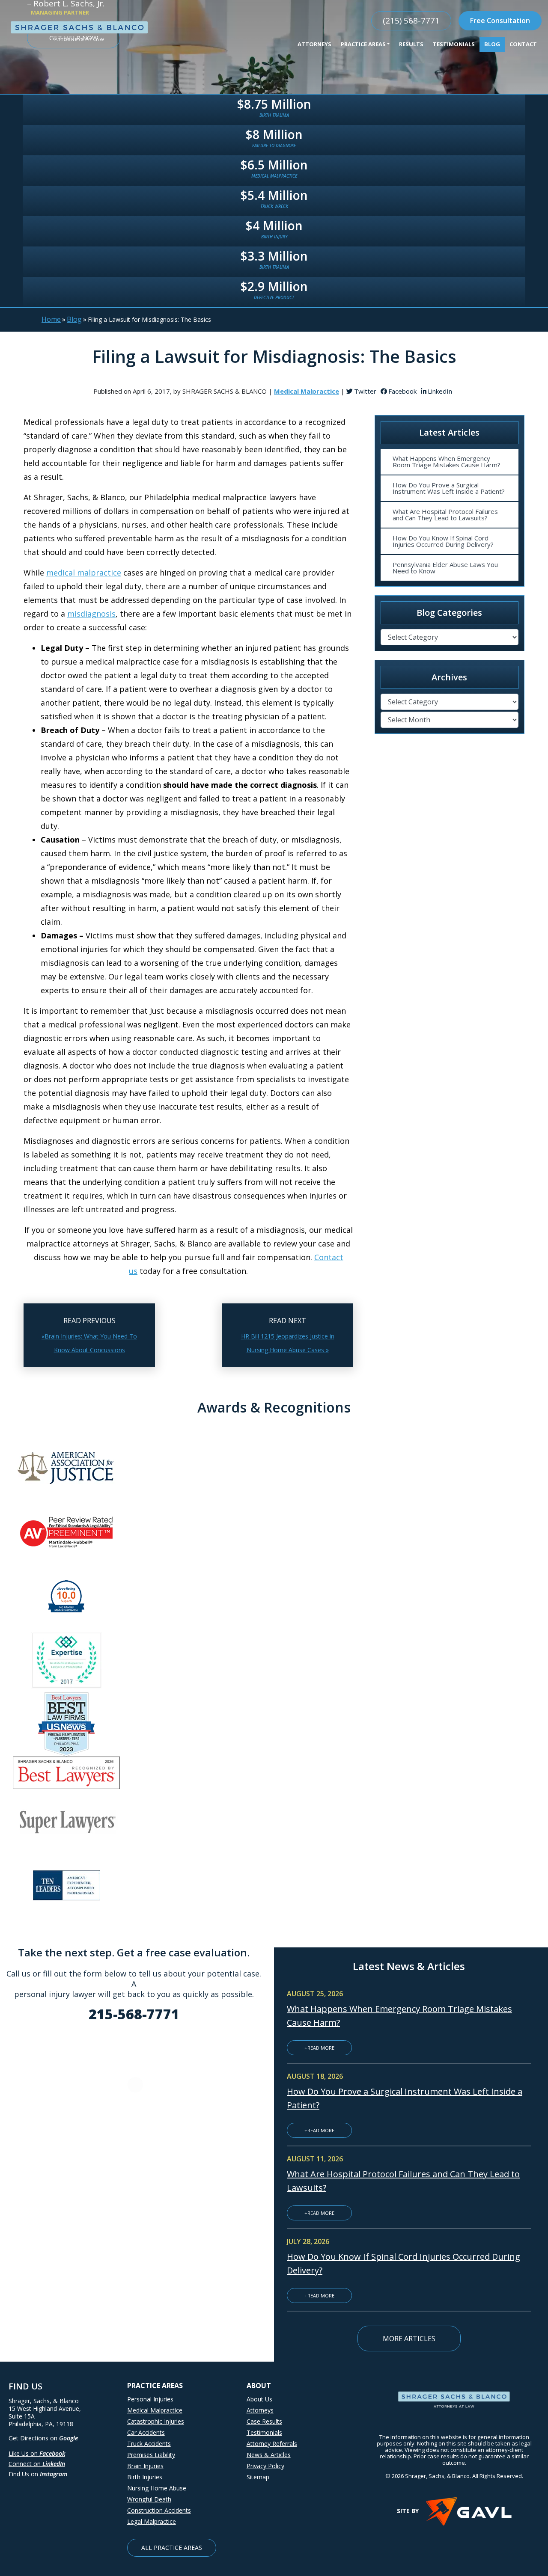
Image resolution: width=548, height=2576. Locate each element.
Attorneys (260, 2410)
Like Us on (37, 2453)
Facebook (402, 391)
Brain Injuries (145, 2466)
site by (408, 2511)
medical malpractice (84, 573)
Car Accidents (146, 2433)
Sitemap (258, 2477)
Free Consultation (500, 21)
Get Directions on (43, 2438)
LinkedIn (440, 391)
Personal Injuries (150, 2399)
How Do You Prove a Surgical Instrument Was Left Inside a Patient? (449, 488)
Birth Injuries (145, 2477)
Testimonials (264, 2433)
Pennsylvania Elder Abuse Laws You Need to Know (445, 568)
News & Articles (269, 2455)
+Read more (319, 2048)
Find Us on (38, 2474)
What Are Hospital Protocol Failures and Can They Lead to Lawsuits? (445, 515)
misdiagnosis (91, 614)
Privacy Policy (265, 2466)
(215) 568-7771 (411, 21)
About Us (259, 2399)
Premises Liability (151, 2455)
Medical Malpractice (155, 2410)
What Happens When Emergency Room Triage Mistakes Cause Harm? (447, 461)
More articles (409, 2339)
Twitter (365, 391)
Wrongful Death (149, 2499)
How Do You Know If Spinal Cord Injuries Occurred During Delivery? (443, 541)
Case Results (264, 2422)
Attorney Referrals (272, 2444)
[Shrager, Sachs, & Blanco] (79, 31)
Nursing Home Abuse (157, 2488)
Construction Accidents (159, 2511)
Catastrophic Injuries (156, 2422)
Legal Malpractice (152, 2522)
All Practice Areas (172, 2548)
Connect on (37, 2464)
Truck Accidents (149, 2444)
